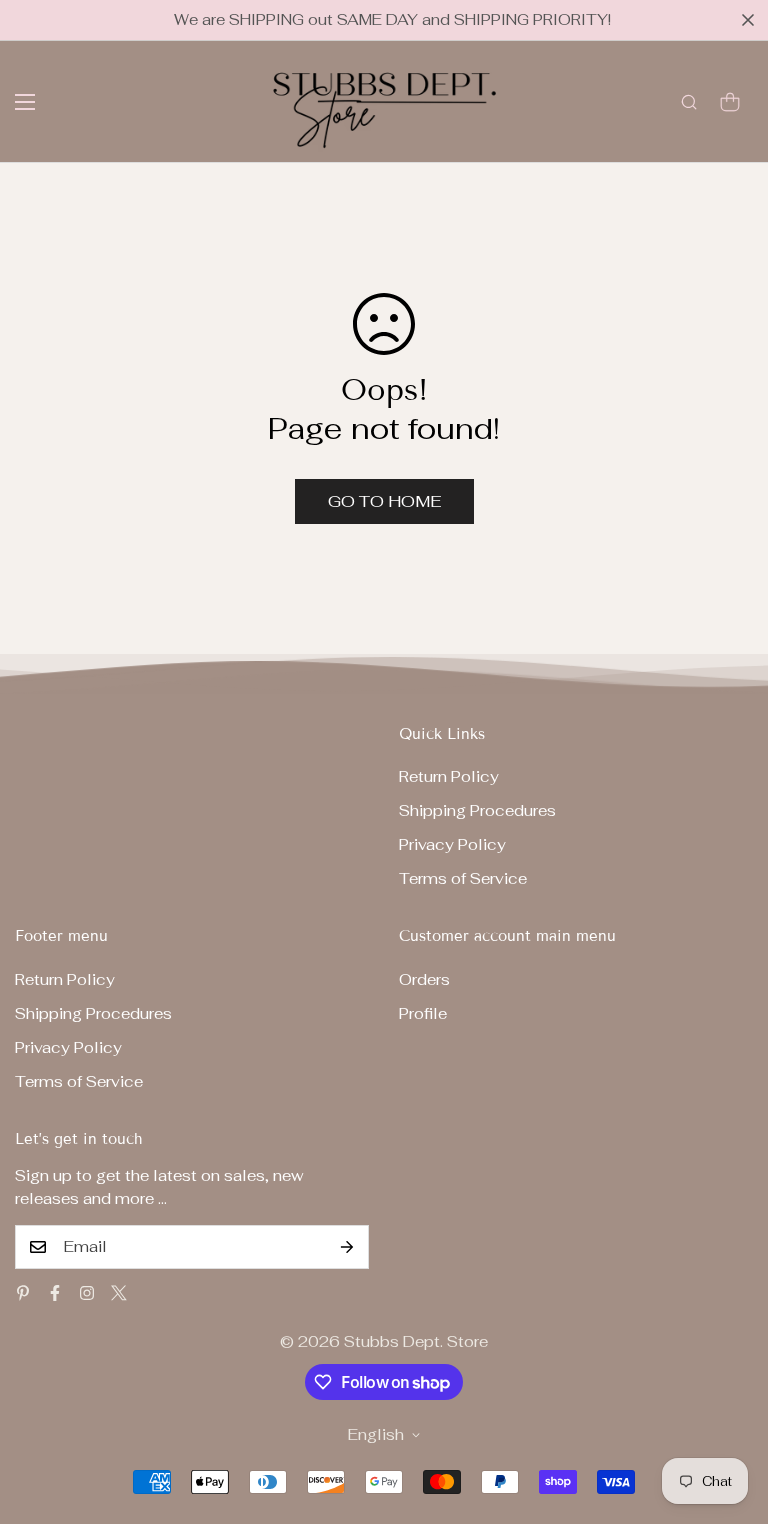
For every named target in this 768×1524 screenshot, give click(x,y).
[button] (730, 102)
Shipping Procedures (477, 810)
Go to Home (384, 501)
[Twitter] (119, 1293)
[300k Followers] (55, 1293)
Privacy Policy (452, 844)
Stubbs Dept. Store (416, 1341)
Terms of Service (463, 878)
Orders (424, 979)
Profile (423, 1013)
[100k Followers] (87, 1293)
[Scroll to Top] (729, 1415)
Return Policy (449, 776)
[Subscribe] (347, 1247)
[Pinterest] (23, 1293)
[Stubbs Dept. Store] (384, 101)
